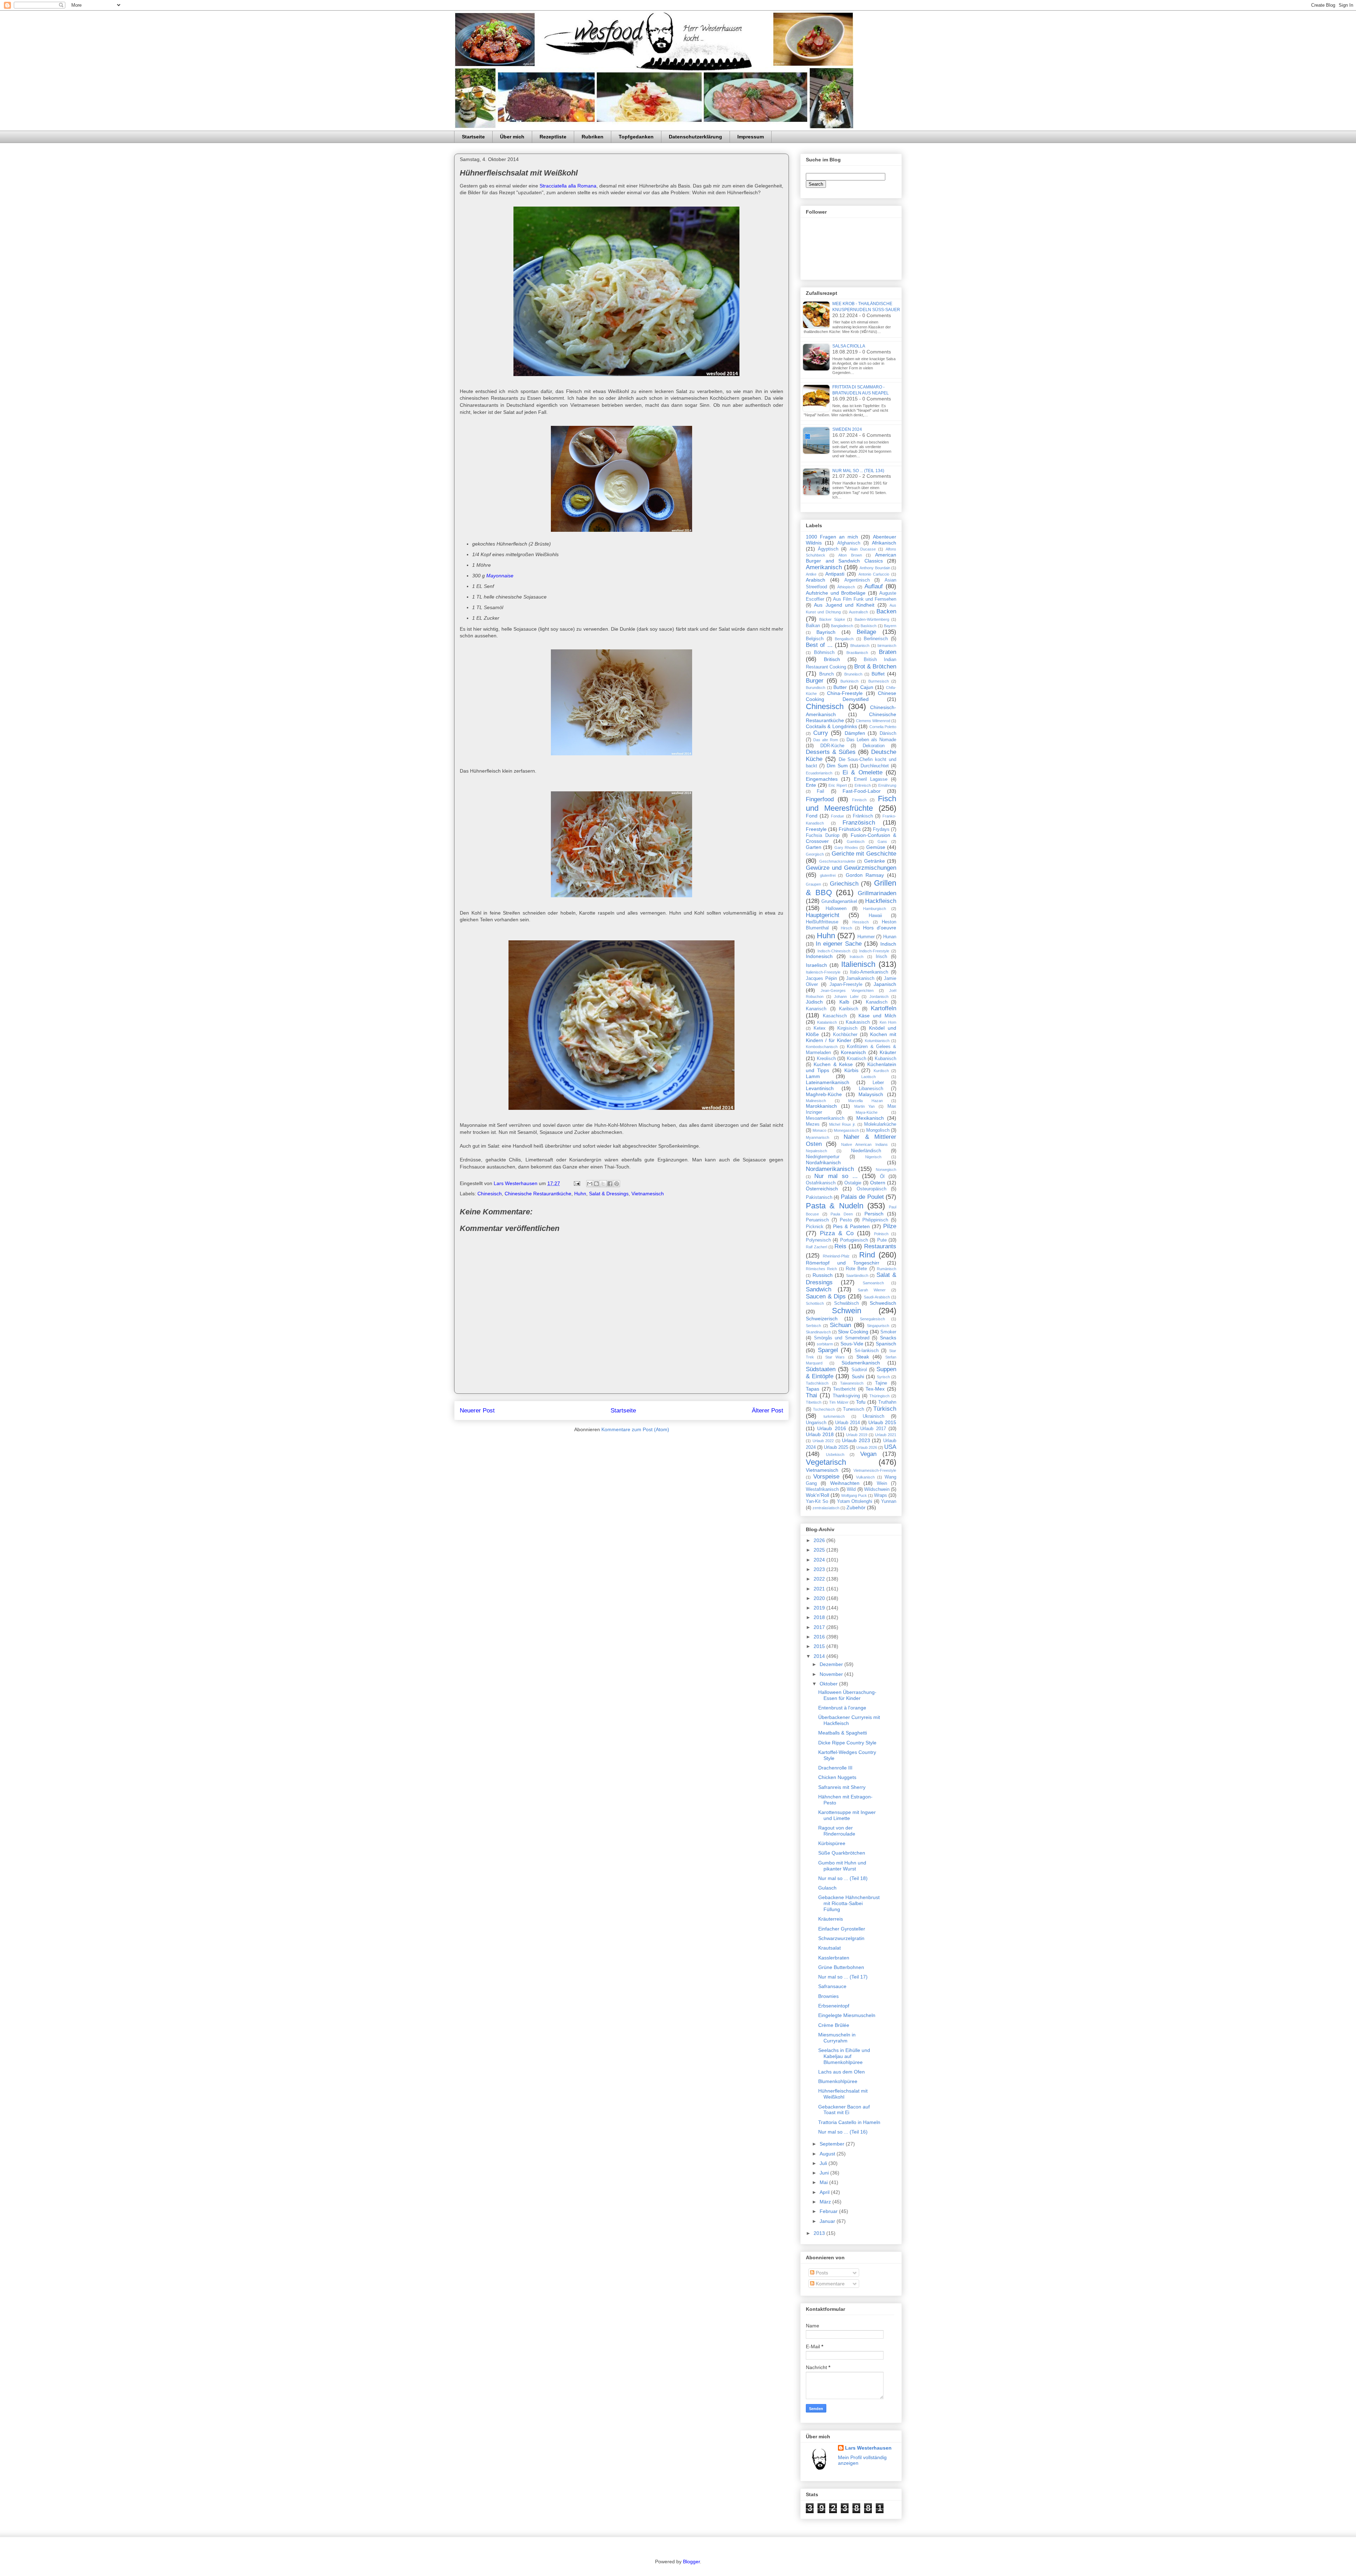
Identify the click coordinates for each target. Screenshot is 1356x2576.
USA (890, 1447)
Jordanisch (879, 997)
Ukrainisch (873, 1416)
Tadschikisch (817, 1383)
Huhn (580, 1194)
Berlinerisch (876, 639)
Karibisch (849, 1009)
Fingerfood (820, 799)
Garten (814, 847)
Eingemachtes (822, 779)
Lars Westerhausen (868, 2448)
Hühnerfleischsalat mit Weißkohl (843, 2094)
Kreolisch (826, 1059)
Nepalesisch (816, 1151)
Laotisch (869, 1077)
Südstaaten (821, 1369)
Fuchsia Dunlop (823, 835)
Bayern (890, 626)
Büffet (878, 674)
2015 (820, 1646)
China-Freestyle (845, 693)
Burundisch (816, 688)
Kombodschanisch (822, 1047)
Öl (882, 1177)
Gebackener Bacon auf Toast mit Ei (844, 2110)
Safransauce (832, 1986)
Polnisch (881, 1234)
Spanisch (886, 1344)
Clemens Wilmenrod (873, 721)
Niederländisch (866, 1151)
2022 (820, 1579)
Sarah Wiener (872, 1290)
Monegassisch (846, 1130)
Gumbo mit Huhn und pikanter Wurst (842, 1866)
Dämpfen (855, 733)
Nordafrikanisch (823, 1162)
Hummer (866, 937)
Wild (851, 1489)
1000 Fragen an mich (832, 537)
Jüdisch (814, 1002)
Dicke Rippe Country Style (847, 1743)
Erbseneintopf (834, 2006)
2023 (820, 1569)
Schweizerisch (822, 1319)
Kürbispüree (832, 1843)
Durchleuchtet (875, 766)
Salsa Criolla (849, 346)
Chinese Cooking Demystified (851, 696)
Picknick (815, 1227)
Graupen (813, 884)
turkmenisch (834, 1416)
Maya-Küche (867, 1112)
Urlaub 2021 (886, 1435)
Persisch (874, 1214)
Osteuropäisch (872, 1189)
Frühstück (850, 829)
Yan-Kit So (817, 1501)
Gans (882, 841)
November (832, 1674)
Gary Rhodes (846, 847)
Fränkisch (863, 816)
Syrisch (883, 1377)
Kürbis (851, 1070)
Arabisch (816, 580)
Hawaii (875, 916)
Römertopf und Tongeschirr (843, 1263)
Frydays (881, 829)
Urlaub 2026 (867, 1447)
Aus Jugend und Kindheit (844, 605)
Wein (882, 1483)
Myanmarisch (817, 1137)
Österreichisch (822, 1189)
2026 (820, 1540)
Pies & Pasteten (851, 1226)
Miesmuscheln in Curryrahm (837, 2038)
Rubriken (593, 137)
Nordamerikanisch (830, 1169)
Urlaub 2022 (823, 1441)
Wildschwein (877, 1489)
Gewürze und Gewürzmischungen (851, 868)
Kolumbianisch (877, 1041)
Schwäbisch (846, 1303)
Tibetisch (814, 1402)
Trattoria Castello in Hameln (849, 2122)
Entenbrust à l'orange (842, 1708)
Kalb (844, 1002)
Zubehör (856, 1507)
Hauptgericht (823, 915)
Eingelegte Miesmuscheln (847, 2015)
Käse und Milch (877, 1016)
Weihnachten (845, 1483)
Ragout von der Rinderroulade (837, 1831)
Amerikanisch (824, 567)
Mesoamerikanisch (825, 1118)
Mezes (813, 1124)
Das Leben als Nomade (871, 740)
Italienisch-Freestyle (823, 972)
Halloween (836, 909)
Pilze (890, 1226)
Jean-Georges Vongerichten (847, 990)
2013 (820, 2233)
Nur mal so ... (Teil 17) (843, 1977)
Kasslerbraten (834, 1958)
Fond (812, 816)
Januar (828, 2221)
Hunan (890, 937)
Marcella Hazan (866, 1101)
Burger (815, 681)
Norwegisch (886, 1170)
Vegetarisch (826, 1462)
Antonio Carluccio (874, 574)
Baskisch (869, 626)
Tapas (813, 1389)
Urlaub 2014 (847, 1423)
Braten (888, 652)
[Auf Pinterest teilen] (617, 1184)
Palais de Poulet (862, 1197)
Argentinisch (857, 580)
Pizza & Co (837, 1233)
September (833, 2144)
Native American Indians (864, 1144)
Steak (863, 1357)
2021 (820, 1589)
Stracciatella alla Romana (568, 186)
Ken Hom (888, 1022)
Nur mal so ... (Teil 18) (843, 1878)
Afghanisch (849, 543)
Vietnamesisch (648, 1194)
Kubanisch (885, 1059)
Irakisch (857, 957)
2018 (820, 1617)
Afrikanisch (884, 543)
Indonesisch (819, 956)
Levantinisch (820, 1088)
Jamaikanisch (860, 978)
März (826, 2202)
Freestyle (816, 829)
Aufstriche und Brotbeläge (836, 593)
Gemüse (876, 847)
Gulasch (827, 1888)
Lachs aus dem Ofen (841, 2072)
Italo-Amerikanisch (869, 972)
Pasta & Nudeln (835, 1206)
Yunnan (889, 1501)
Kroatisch (857, 1059)
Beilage (866, 632)
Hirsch (846, 928)
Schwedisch (883, 1303)
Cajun (867, 687)
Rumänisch (887, 1269)
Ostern (878, 1183)
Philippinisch (875, 1220)
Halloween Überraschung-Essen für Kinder (847, 1695)
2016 (820, 1637)
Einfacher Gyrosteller (842, 1929)
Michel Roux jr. (842, 1124)
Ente (811, 785)
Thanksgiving (846, 1396)
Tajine (881, 1383)
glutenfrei (828, 875)
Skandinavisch (818, 1332)
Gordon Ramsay (865, 875)
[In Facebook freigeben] (610, 1184)
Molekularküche (880, 1124)
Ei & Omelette (863, 772)
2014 (820, 1656)
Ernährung (887, 785)
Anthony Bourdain (875, 568)
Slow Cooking (853, 1332)
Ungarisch (816, 1423)
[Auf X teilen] (603, 1184)
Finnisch (859, 800)
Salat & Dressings (609, 1194)
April (825, 2192)
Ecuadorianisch (819, 773)
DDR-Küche (832, 746)
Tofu (861, 1402)
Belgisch (815, 639)
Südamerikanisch (861, 1363)
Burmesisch (879, 681)
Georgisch (815, 854)
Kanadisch (877, 1002)
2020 (820, 1598)
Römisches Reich (821, 1269)
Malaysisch (871, 1094)
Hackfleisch (881, 901)
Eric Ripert (838, 785)
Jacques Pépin (821, 978)
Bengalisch (844, 639)
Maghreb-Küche (824, 1094)
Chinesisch (490, 1194)
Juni (825, 2173)
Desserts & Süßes (831, 752)
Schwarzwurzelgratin (841, 1938)
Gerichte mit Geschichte (864, 854)
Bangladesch (842, 626)
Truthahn (887, 1402)
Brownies (828, 1996)
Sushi (858, 1376)
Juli (824, 2163)
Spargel (828, 1350)
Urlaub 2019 (857, 1435)
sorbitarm (825, 1344)
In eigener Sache (839, 944)
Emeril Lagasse (871, 779)
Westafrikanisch (822, 1489)
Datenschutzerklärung (695, 137)
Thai (811, 1395)
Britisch (832, 659)
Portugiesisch (854, 1240)
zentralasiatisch (826, 1508)
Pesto (846, 1220)
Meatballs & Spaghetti (843, 1733)
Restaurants (880, 1246)
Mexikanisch (870, 1118)
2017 (820, 1627)
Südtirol (859, 1370)
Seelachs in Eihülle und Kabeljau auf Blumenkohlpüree (844, 2056)
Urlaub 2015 (882, 1422)
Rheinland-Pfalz (836, 1256)
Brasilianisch (857, 653)
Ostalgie (853, 1183)
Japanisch (885, 984)
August (828, 2154)
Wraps (881, 1495)
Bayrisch (826, 632)
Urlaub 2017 (873, 1429)
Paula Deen (842, 1214)
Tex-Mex (875, 1389)
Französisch (859, 823)
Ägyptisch (828, 549)
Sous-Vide (852, 1344)
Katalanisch (827, 1022)
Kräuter (888, 1052)
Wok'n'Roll (817, 1495)
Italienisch (858, 964)
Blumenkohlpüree (838, 2081)
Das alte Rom (826, 740)
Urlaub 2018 (820, 1434)
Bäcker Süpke (832, 619)
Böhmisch (824, 653)
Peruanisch (817, 1220)
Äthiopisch (846, 587)
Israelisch (816, 965)
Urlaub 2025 (836, 1447)
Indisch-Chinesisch (834, 951)
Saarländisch (857, 1275)
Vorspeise (826, 1477)
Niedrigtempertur (823, 1157)
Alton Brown (850, 555)
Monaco (819, 1130)
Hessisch (861, 922)
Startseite (473, 137)
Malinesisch (816, 1101)
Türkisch (885, 1409)
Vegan (868, 1454)
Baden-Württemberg (872, 619)
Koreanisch (853, 1052)
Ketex (820, 1028)
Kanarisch (816, 1009)
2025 (820, 1550)
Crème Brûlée (834, 2025)
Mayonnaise (500, 576)
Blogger (691, 2562)
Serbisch (813, 1326)
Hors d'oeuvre (880, 928)
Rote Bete (856, 1269)
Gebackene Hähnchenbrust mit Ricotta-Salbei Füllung (849, 1903)
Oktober (829, 1684)
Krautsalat (829, 1948)
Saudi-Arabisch (877, 1297)
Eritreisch (863, 785)
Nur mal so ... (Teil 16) (843, 2132)
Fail (820, 791)
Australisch (858, 612)
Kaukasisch (858, 1022)
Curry (821, 733)
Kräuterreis (831, 1919)
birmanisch (887, 646)
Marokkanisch (821, 1106)
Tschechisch (824, 1409)
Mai (824, 2182)
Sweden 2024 (847, 429)
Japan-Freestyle (846, 984)
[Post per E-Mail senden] (576, 1183)
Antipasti (835, 574)
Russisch (823, 1275)
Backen (886, 611)
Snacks (888, 1338)
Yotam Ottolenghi (855, 1501)
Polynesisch (818, 1240)
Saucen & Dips (826, 1296)
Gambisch (856, 841)
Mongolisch (878, 1130)
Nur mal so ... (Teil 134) (858, 471)
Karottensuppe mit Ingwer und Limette (847, 1815)
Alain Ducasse (863, 549)
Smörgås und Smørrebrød (842, 1338)
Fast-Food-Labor (862, 791)
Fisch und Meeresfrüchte (851, 803)
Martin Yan (865, 1106)
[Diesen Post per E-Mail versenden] (590, 1184)
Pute (882, 1240)
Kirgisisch (847, 1028)
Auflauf (874, 586)
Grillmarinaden (877, 893)
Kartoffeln (884, 1008)
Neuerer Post (477, 1411)
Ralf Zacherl (816, 1247)
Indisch (888, 944)
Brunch (826, 674)
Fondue (837, 816)
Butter (840, 687)
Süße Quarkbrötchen (842, 1853)
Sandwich (819, 1289)
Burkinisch (849, 681)
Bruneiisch (853, 674)
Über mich (512, 137)
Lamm (813, 1076)
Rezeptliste (553, 137)
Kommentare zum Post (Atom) (635, 1429)
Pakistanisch (819, 1197)
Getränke (875, 861)
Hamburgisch (875, 909)
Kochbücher (845, 1035)
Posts (821, 2273)
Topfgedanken (636, 137)
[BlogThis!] (596, 1184)
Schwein (847, 1311)
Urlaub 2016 (831, 1428)
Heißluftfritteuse (822, 922)
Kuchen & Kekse (833, 1064)
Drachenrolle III (835, 1768)
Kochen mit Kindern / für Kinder (851, 1037)
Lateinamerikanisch (828, 1082)
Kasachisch (835, 1016)
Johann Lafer (846, 997)
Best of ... (819, 645)
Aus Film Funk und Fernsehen (865, 599)
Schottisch (815, 1303)
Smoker (888, 1332)
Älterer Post (768, 1411)
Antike (811, 574)
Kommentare (829, 2284)
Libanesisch (871, 1089)
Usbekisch (835, 1454)
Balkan (813, 626)
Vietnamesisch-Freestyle (875, 1470)
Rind (867, 1255)
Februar (829, 2211)
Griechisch (844, 884)
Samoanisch (873, 1283)
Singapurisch (878, 1326)
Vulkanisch (865, 1477)
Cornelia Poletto (883, 727)
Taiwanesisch (852, 1383)
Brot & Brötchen (875, 667)
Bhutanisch (860, 646)
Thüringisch (879, 1396)
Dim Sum (837, 766)
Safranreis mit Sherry (842, 1787)
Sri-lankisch (867, 1351)
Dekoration (874, 746)
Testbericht (844, 1389)
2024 (820, 1560)
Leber (878, 1083)
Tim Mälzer (839, 1402)
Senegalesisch (872, 1319)
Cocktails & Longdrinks (831, 726)
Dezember (832, 1664)
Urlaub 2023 (856, 1440)
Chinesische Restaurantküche (538, 1194)
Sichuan (840, 1325)
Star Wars (835, 1357)
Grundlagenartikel (839, 902)
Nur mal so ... (836, 1176)
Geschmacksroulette (837, 861)
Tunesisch (854, 1409)
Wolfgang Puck (854, 1495)
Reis (840, 1246)
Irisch (881, 957)
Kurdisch (881, 1071)
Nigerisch (873, 1157)
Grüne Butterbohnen (841, 1967)
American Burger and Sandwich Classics (851, 558)
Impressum (751, 137)
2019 (820, 1608)
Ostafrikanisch (821, 1183)
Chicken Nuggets (837, 1777)
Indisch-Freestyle (874, 951)
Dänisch (888, 733)
